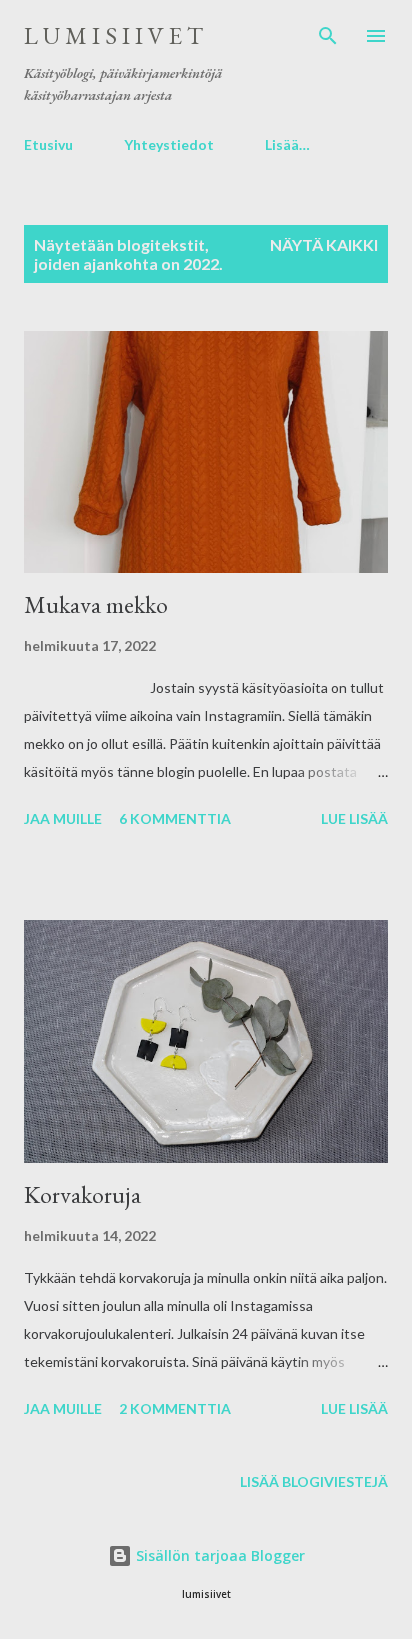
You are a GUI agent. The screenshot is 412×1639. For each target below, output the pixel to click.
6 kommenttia (175, 818)
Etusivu (48, 144)
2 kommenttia (175, 1408)
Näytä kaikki (324, 244)
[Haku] (328, 36)
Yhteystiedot (169, 144)
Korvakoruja (82, 1194)
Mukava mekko (96, 604)
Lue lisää (354, 818)
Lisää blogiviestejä (314, 1481)
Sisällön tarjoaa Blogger (218, 1555)
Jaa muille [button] (63, 818)
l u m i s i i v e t (113, 35)
